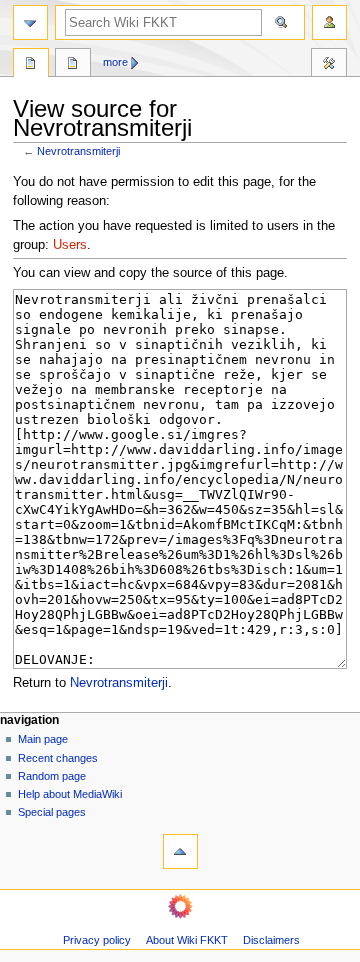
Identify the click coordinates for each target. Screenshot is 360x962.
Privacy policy (97, 940)
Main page (43, 739)
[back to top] (180, 851)
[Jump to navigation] (30, 22)
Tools (329, 65)
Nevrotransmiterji (78, 151)
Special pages (52, 812)
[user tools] (329, 22)
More (115, 62)
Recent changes (58, 758)
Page (31, 65)
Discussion (73, 65)
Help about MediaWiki (70, 794)
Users (70, 245)
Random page (52, 776)
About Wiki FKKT (187, 940)
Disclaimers (271, 940)
